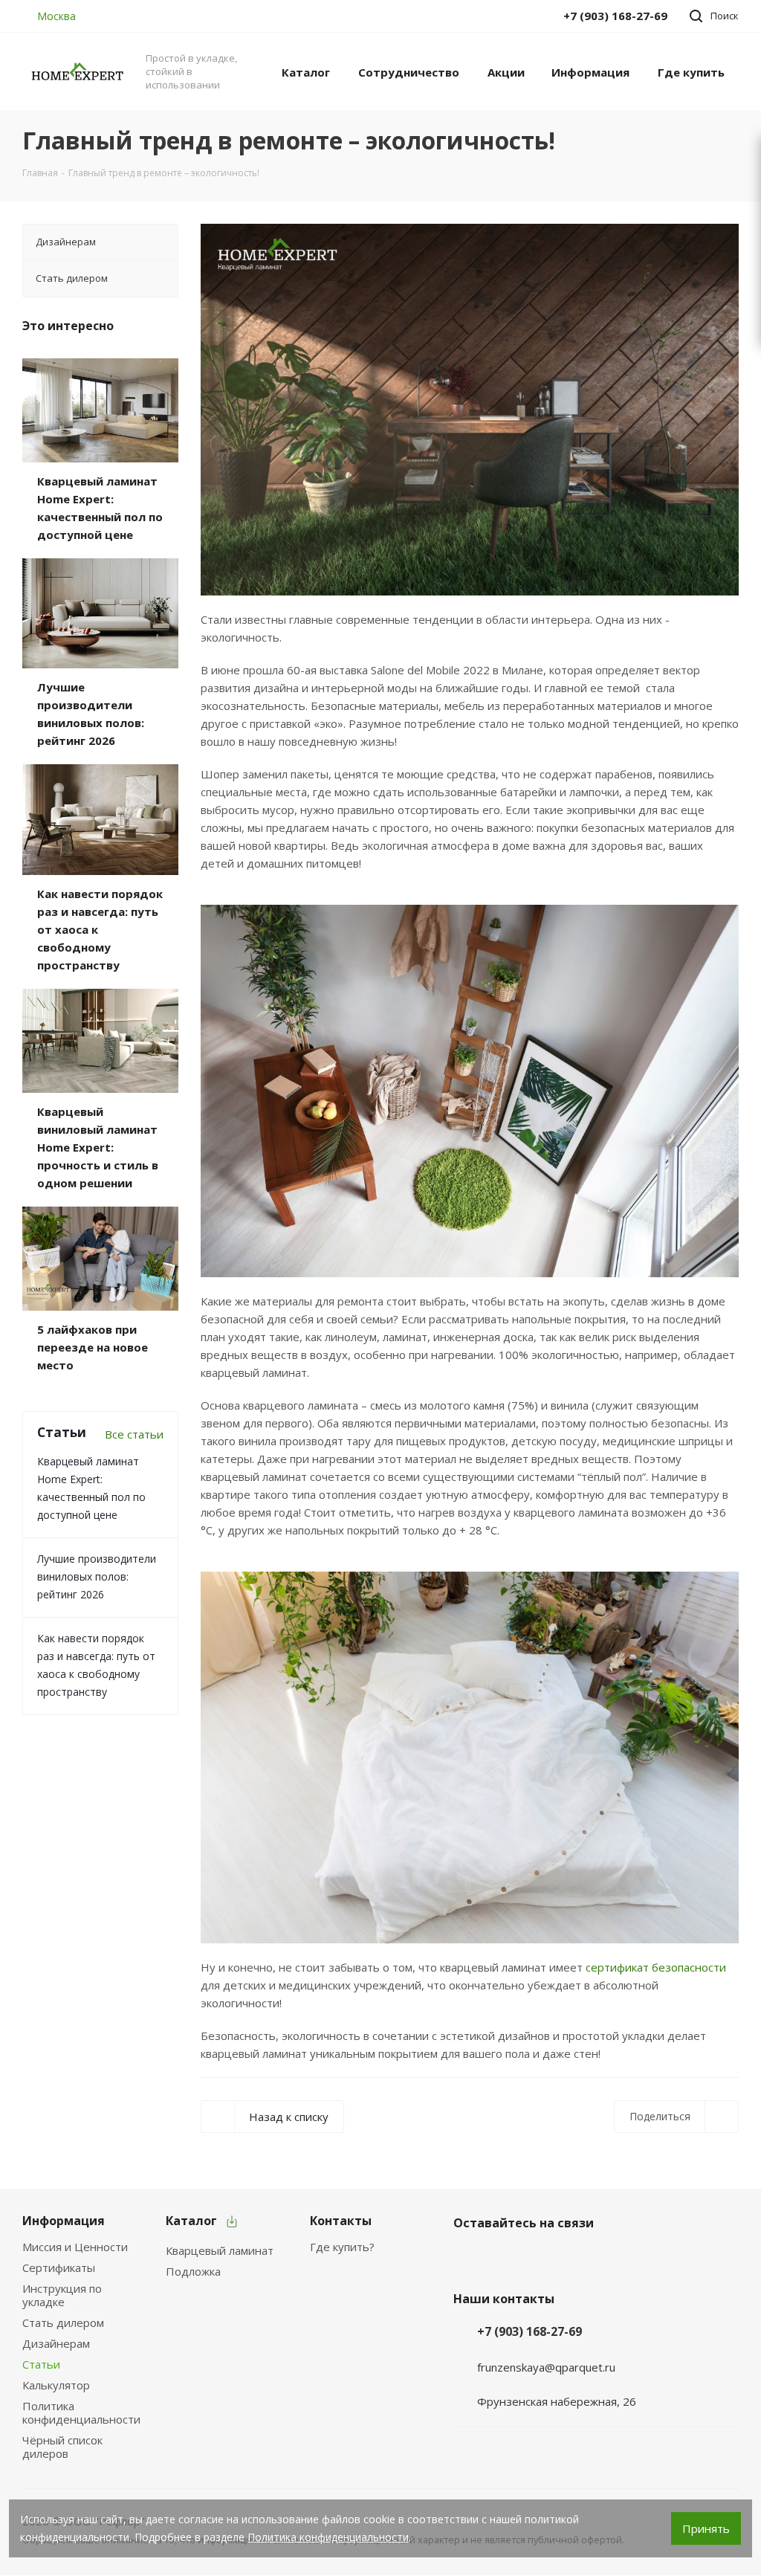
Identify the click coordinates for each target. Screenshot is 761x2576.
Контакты (341, 2221)
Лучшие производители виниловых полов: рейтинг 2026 (97, 1576)
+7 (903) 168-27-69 (530, 2331)
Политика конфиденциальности (81, 2412)
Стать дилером (63, 2322)
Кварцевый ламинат (220, 2250)
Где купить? (342, 2247)
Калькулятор (56, 2385)
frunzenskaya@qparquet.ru (546, 2367)
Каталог (191, 2221)
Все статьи (134, 1434)
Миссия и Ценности (75, 2247)
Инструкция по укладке (62, 2295)
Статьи (41, 2364)
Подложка (193, 2271)
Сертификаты (59, 2267)
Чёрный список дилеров (62, 2447)
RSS (721, 141)
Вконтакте (468, 2258)
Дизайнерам (56, 2343)
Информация (64, 2221)
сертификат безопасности (654, 1967)
